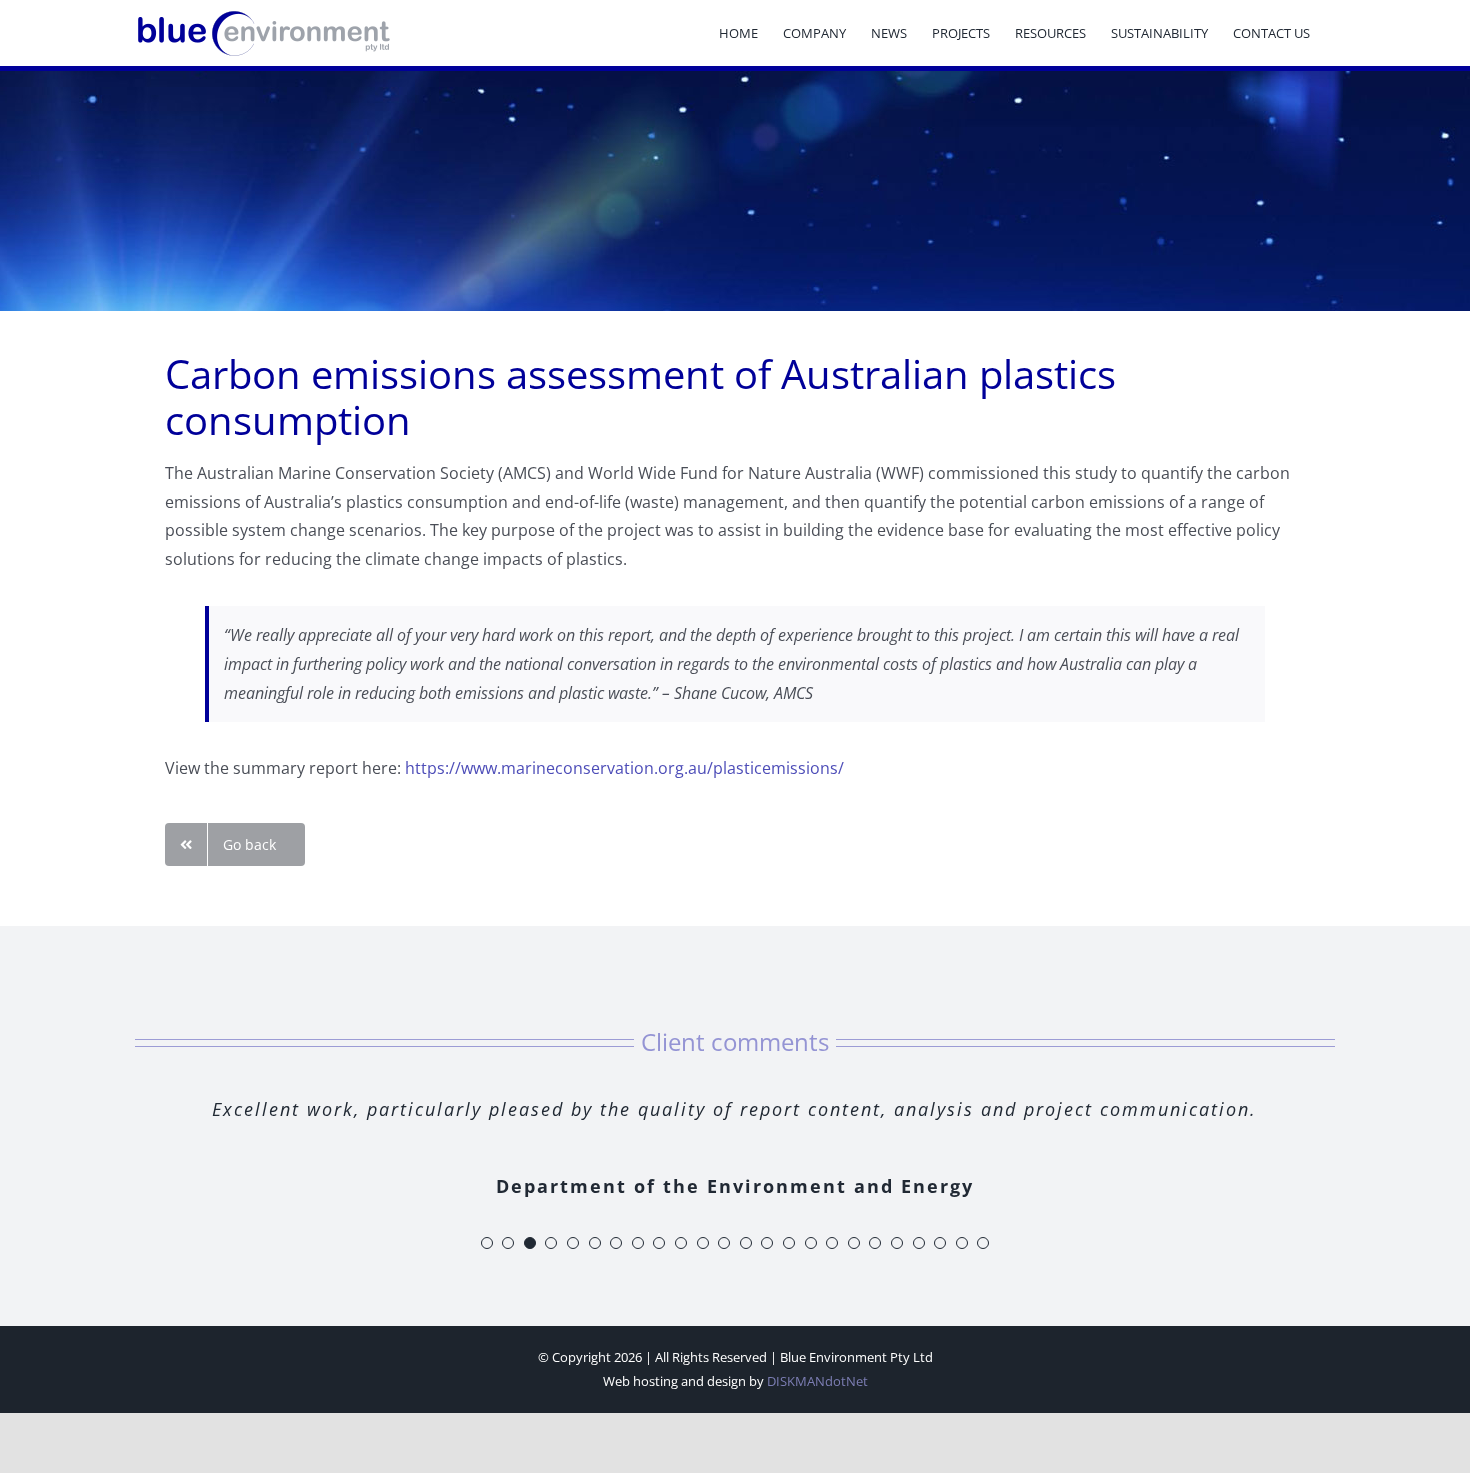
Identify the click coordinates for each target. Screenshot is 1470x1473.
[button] (487, 1243)
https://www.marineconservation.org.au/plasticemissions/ (624, 768)
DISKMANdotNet (817, 1381)
